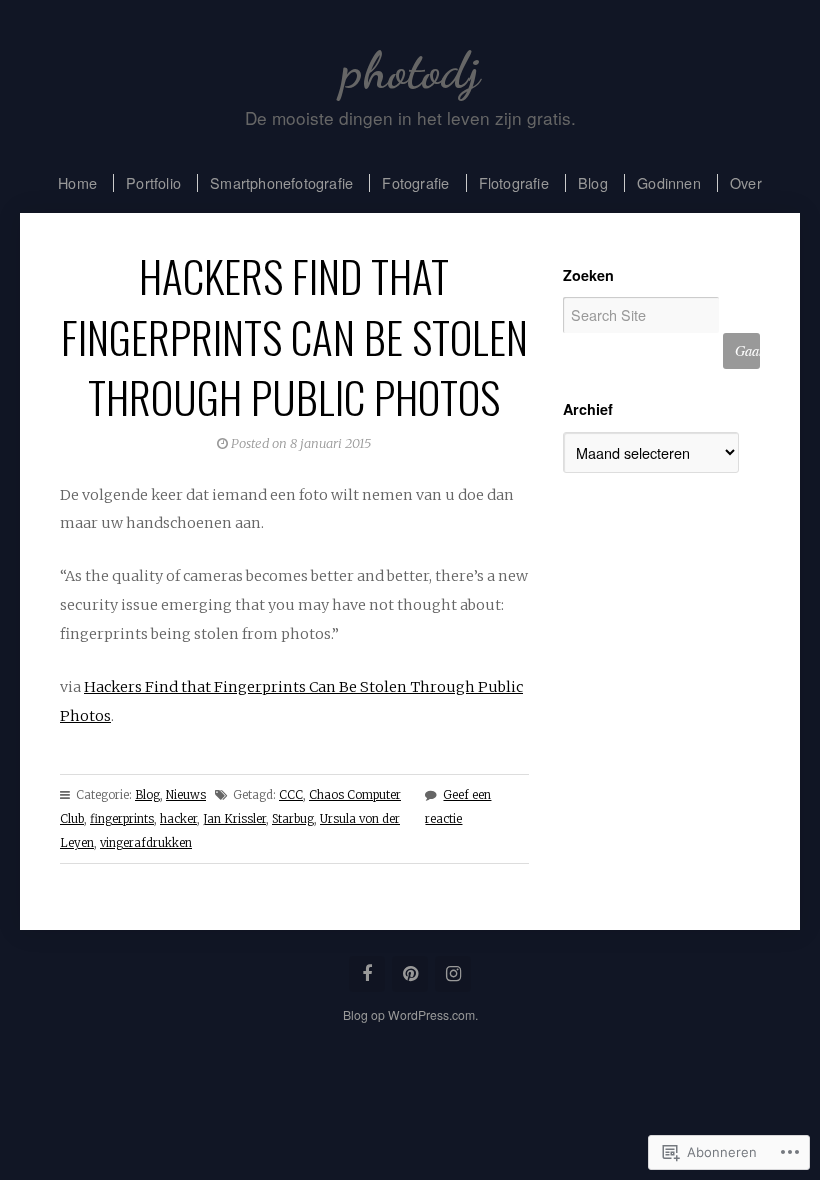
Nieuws (186, 795)
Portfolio (153, 182)
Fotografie (415, 182)
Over (746, 182)
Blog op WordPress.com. (410, 1014)
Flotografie (514, 182)
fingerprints (122, 819)
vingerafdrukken (146, 843)
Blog (593, 182)
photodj (410, 70)
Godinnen (669, 182)
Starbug (293, 819)
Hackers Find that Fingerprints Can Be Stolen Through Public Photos (294, 335)
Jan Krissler (234, 819)
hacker (178, 819)
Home (77, 182)
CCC (291, 795)
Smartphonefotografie (281, 182)
